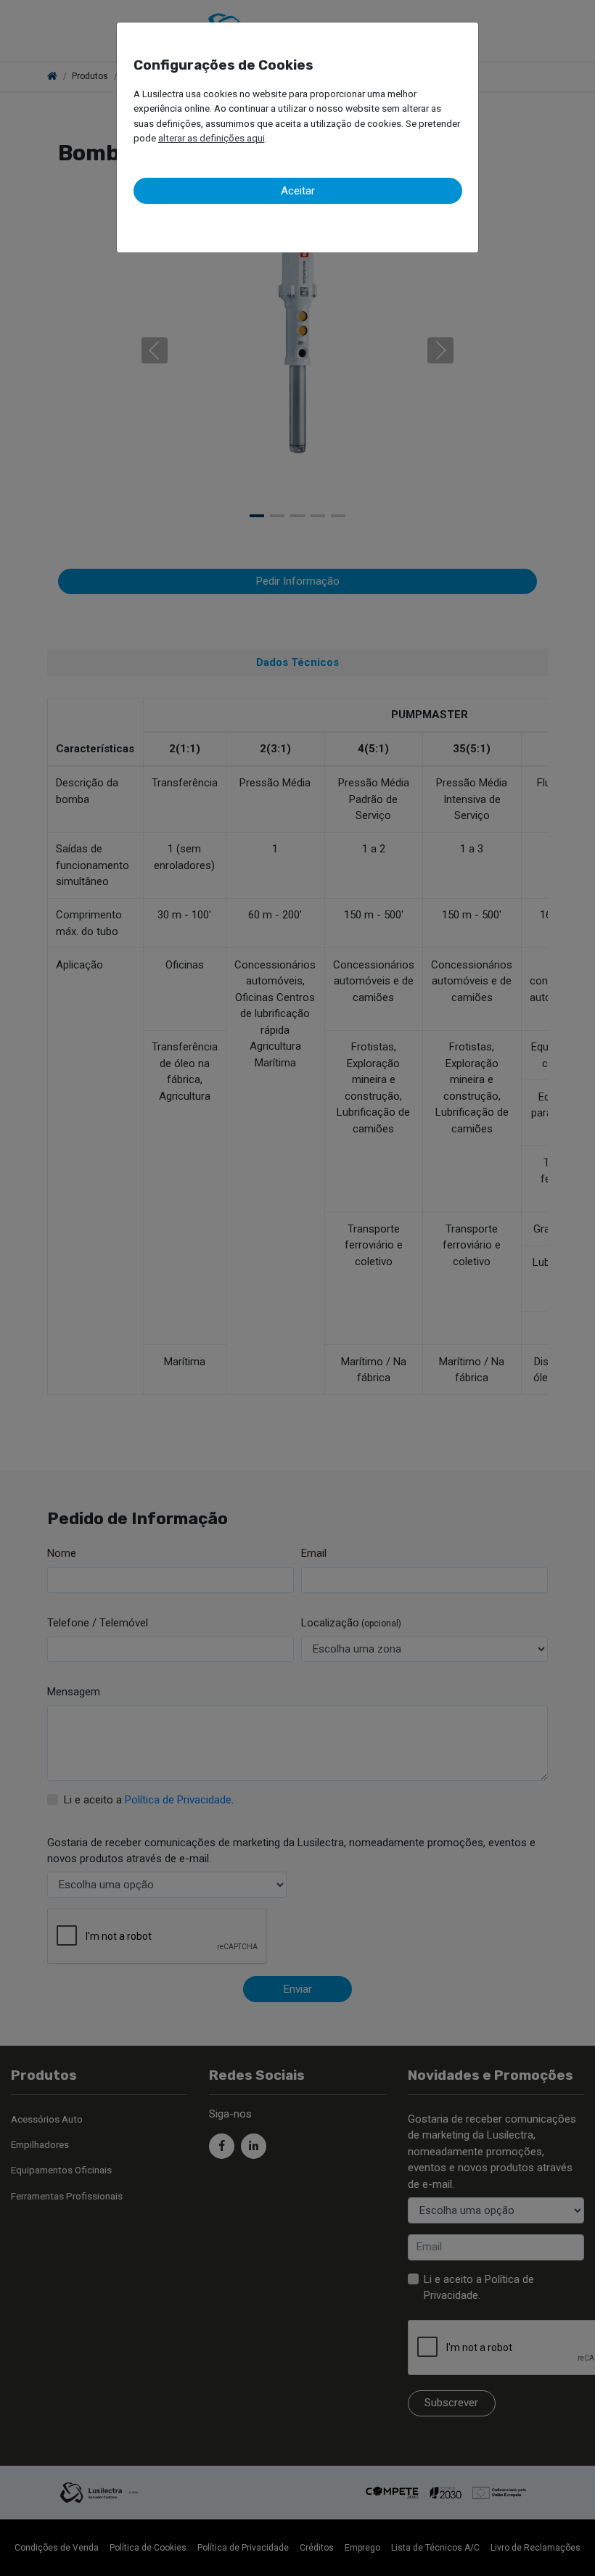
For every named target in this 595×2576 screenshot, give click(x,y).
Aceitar (298, 191)
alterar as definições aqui (212, 138)
